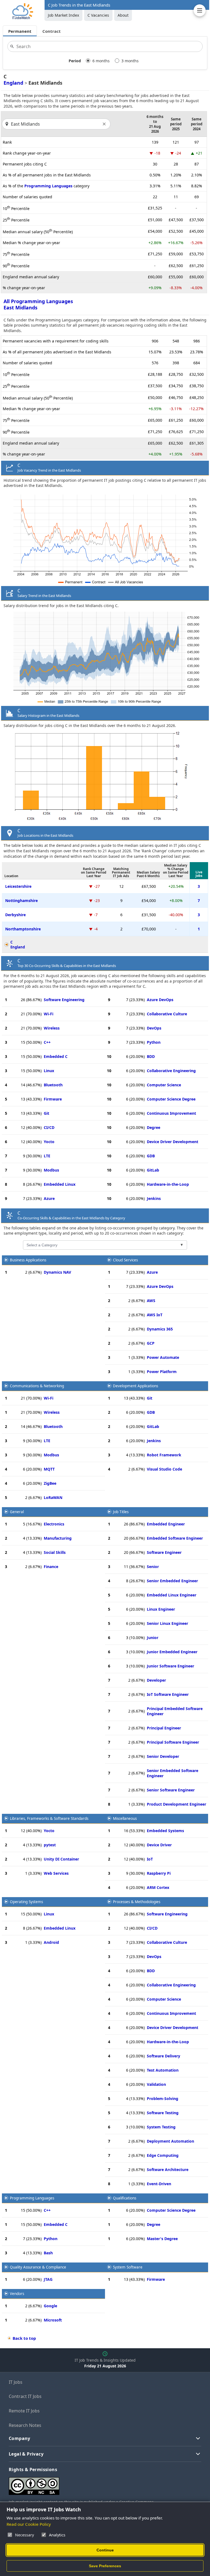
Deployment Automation (170, 2141)
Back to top (24, 2338)
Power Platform (162, 1372)
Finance (51, 1567)
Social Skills (55, 1552)
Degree (154, 1127)
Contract (52, 31)
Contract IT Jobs (25, 2396)
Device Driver (159, 1845)
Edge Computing (163, 2155)
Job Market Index (63, 15)
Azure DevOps (160, 1000)
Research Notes (25, 2425)
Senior (153, 1567)
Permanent (20, 31)
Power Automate (163, 1357)
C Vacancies (98, 15)
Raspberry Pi (159, 1873)
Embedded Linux (60, 1184)
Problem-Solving (163, 2099)
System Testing (161, 2127)
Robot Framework (164, 1455)
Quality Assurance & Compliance (38, 2267)
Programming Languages (48, 186)
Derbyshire (15, 915)
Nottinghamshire (21, 900)
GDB (151, 1156)
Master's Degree (162, 2239)
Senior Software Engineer (171, 1790)
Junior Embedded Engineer (172, 1652)
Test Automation (163, 2070)
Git (46, 1113)
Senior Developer (163, 1756)
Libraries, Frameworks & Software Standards (49, 1818)
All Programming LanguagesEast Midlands (38, 304)
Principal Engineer (164, 1728)
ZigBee (50, 1483)
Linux (49, 1071)
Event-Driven (159, 2184)
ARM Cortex (158, 1887)
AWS (151, 1301)
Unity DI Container (61, 1859)
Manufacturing (58, 1538)
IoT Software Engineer (168, 1694)
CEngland (18, 945)
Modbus (51, 1170)
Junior (153, 1638)
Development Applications (135, 1386)
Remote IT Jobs (24, 2411)
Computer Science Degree (171, 1099)
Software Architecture (168, 2170)
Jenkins (154, 1198)
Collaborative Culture (167, 1014)
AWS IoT (155, 1315)
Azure (49, 1198)
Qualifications (125, 2198)
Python (154, 1042)
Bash (48, 2253)
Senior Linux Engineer (167, 1623)
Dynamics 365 (160, 1329)
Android (51, 1942)
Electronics (54, 1524)
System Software (128, 2267)
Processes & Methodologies (137, 1902)
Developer (156, 1680)
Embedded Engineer (166, 1524)
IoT (150, 1859)
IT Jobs (16, 2382)
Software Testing (163, 2113)
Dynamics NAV (57, 1272)
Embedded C (56, 1056)
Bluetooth (53, 1085)
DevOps (154, 1028)
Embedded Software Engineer (175, 1538)
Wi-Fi (49, 1014)
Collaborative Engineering (171, 1071)
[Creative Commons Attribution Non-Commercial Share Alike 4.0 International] (91, 2484)
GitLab (153, 1170)
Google (50, 2306)
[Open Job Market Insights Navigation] (200, 10)
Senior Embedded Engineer (172, 1581)
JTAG (48, 2279)
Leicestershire (18, 886)
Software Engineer (164, 1552)
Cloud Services (125, 1260)
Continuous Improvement (171, 1113)
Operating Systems (26, 1902)
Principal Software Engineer (173, 1742)
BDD (151, 1056)
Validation (156, 2084)
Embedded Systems (165, 1831)
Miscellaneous (125, 1818)
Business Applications (28, 1260)
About (123, 15)
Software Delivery (164, 2056)
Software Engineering (64, 1000)
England (13, 83)
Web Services (56, 1873)
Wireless (52, 1028)
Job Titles (121, 1512)
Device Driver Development (173, 1142)
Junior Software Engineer (170, 1666)
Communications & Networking (37, 1386)
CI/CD (49, 1127)
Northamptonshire (23, 929)
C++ (47, 1042)
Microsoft (53, 2320)
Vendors (17, 2294)
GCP (151, 1343)
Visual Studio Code (164, 1469)
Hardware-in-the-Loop (168, 1184)
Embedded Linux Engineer (172, 1595)
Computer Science (164, 1085)
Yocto (49, 1142)
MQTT (49, 1469)
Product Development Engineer (177, 1804)
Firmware (53, 1099)
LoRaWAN (53, 1497)
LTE (47, 1156)
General (17, 1512)
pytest (50, 1845)
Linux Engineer (161, 1609)
